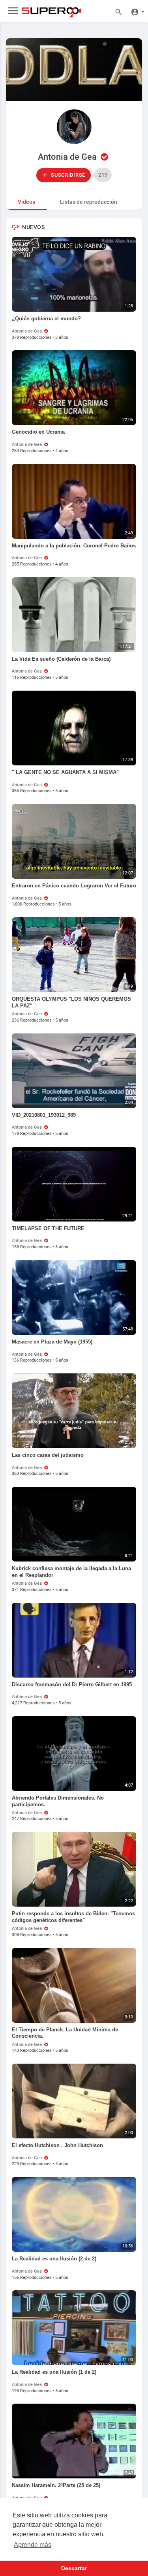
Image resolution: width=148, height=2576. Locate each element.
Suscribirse (67, 175)
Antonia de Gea (68, 157)
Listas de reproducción (89, 202)
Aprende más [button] (33, 2545)
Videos (26, 202)
